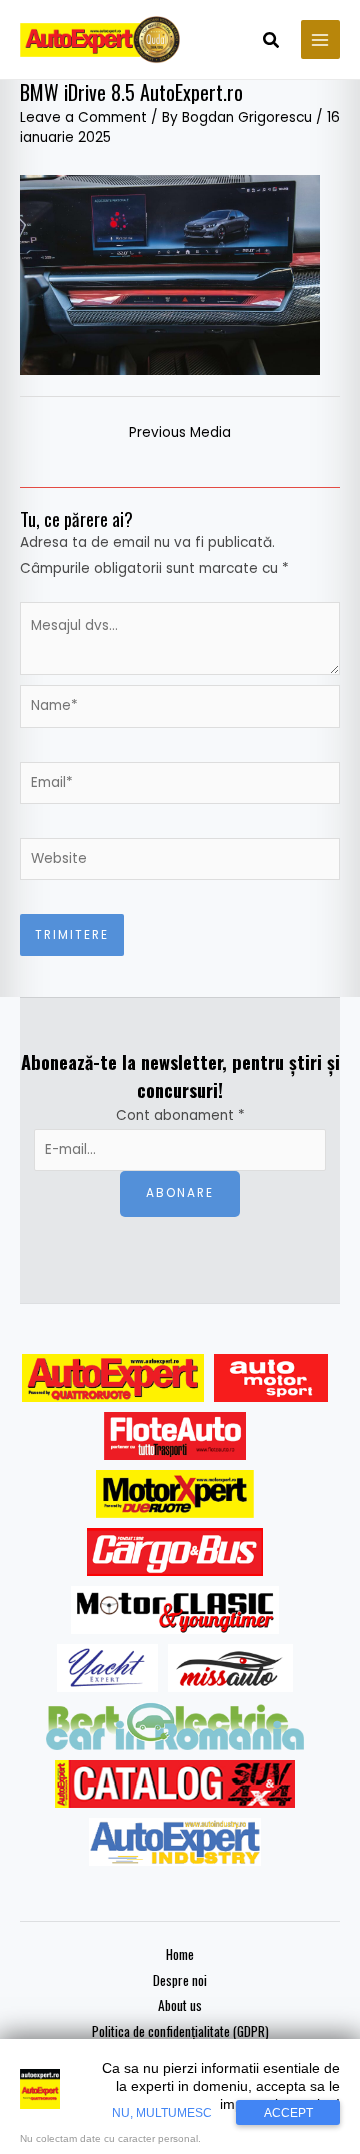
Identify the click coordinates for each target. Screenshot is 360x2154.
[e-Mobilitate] (175, 1726)
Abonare (180, 1193)
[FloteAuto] (175, 1436)
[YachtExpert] (107, 1668)
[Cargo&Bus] (174, 1552)
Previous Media (180, 432)
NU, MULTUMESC (162, 2113)
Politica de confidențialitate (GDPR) (180, 2031)
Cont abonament (180, 1115)
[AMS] (271, 1378)
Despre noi (180, 1980)
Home (180, 1954)
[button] (272, 42)
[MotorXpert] (175, 1494)
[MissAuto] (230, 1668)
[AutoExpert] (113, 1378)
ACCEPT (288, 2113)
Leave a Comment (83, 117)
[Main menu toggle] (320, 39)
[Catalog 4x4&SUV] (175, 1784)
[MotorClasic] (175, 1610)
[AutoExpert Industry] (174, 1842)
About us (180, 2005)
